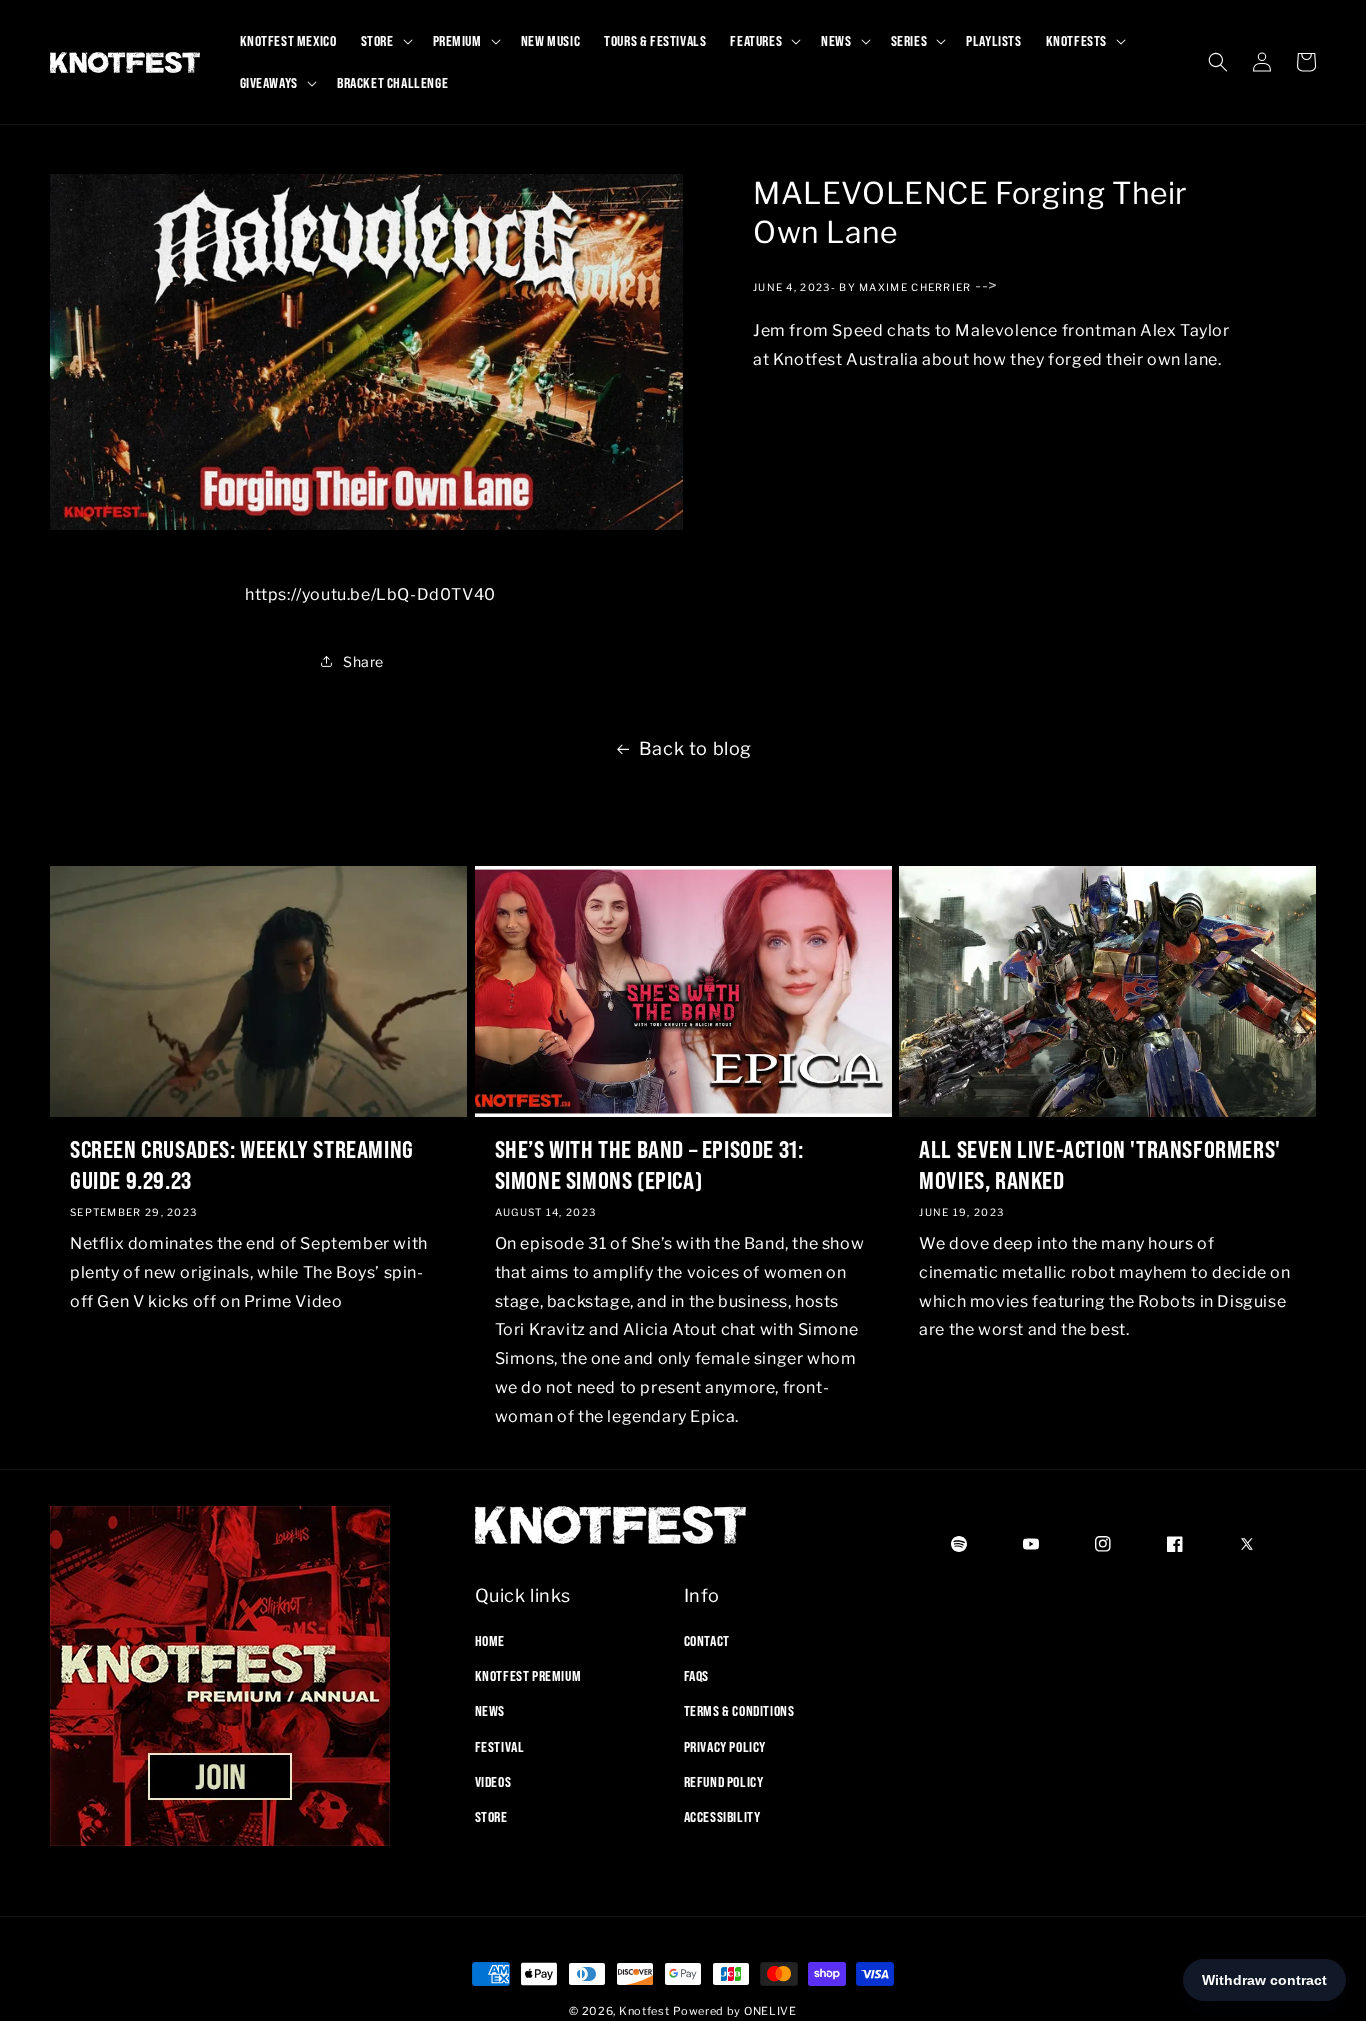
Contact (707, 1641)
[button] (385, 41)
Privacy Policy (725, 1747)
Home (490, 1641)
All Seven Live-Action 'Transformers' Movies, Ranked (1100, 1164)
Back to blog (695, 748)
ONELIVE (770, 2011)
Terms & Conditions (739, 1711)
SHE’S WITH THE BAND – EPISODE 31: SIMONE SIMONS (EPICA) (649, 1164)
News (490, 1711)
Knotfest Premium (528, 1676)
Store (491, 1817)
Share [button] (363, 661)
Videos (493, 1782)
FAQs (696, 1676)
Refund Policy (724, 1782)
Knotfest (644, 2011)
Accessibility (722, 1817)
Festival (500, 1747)
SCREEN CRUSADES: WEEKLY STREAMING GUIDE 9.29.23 (242, 1164)
